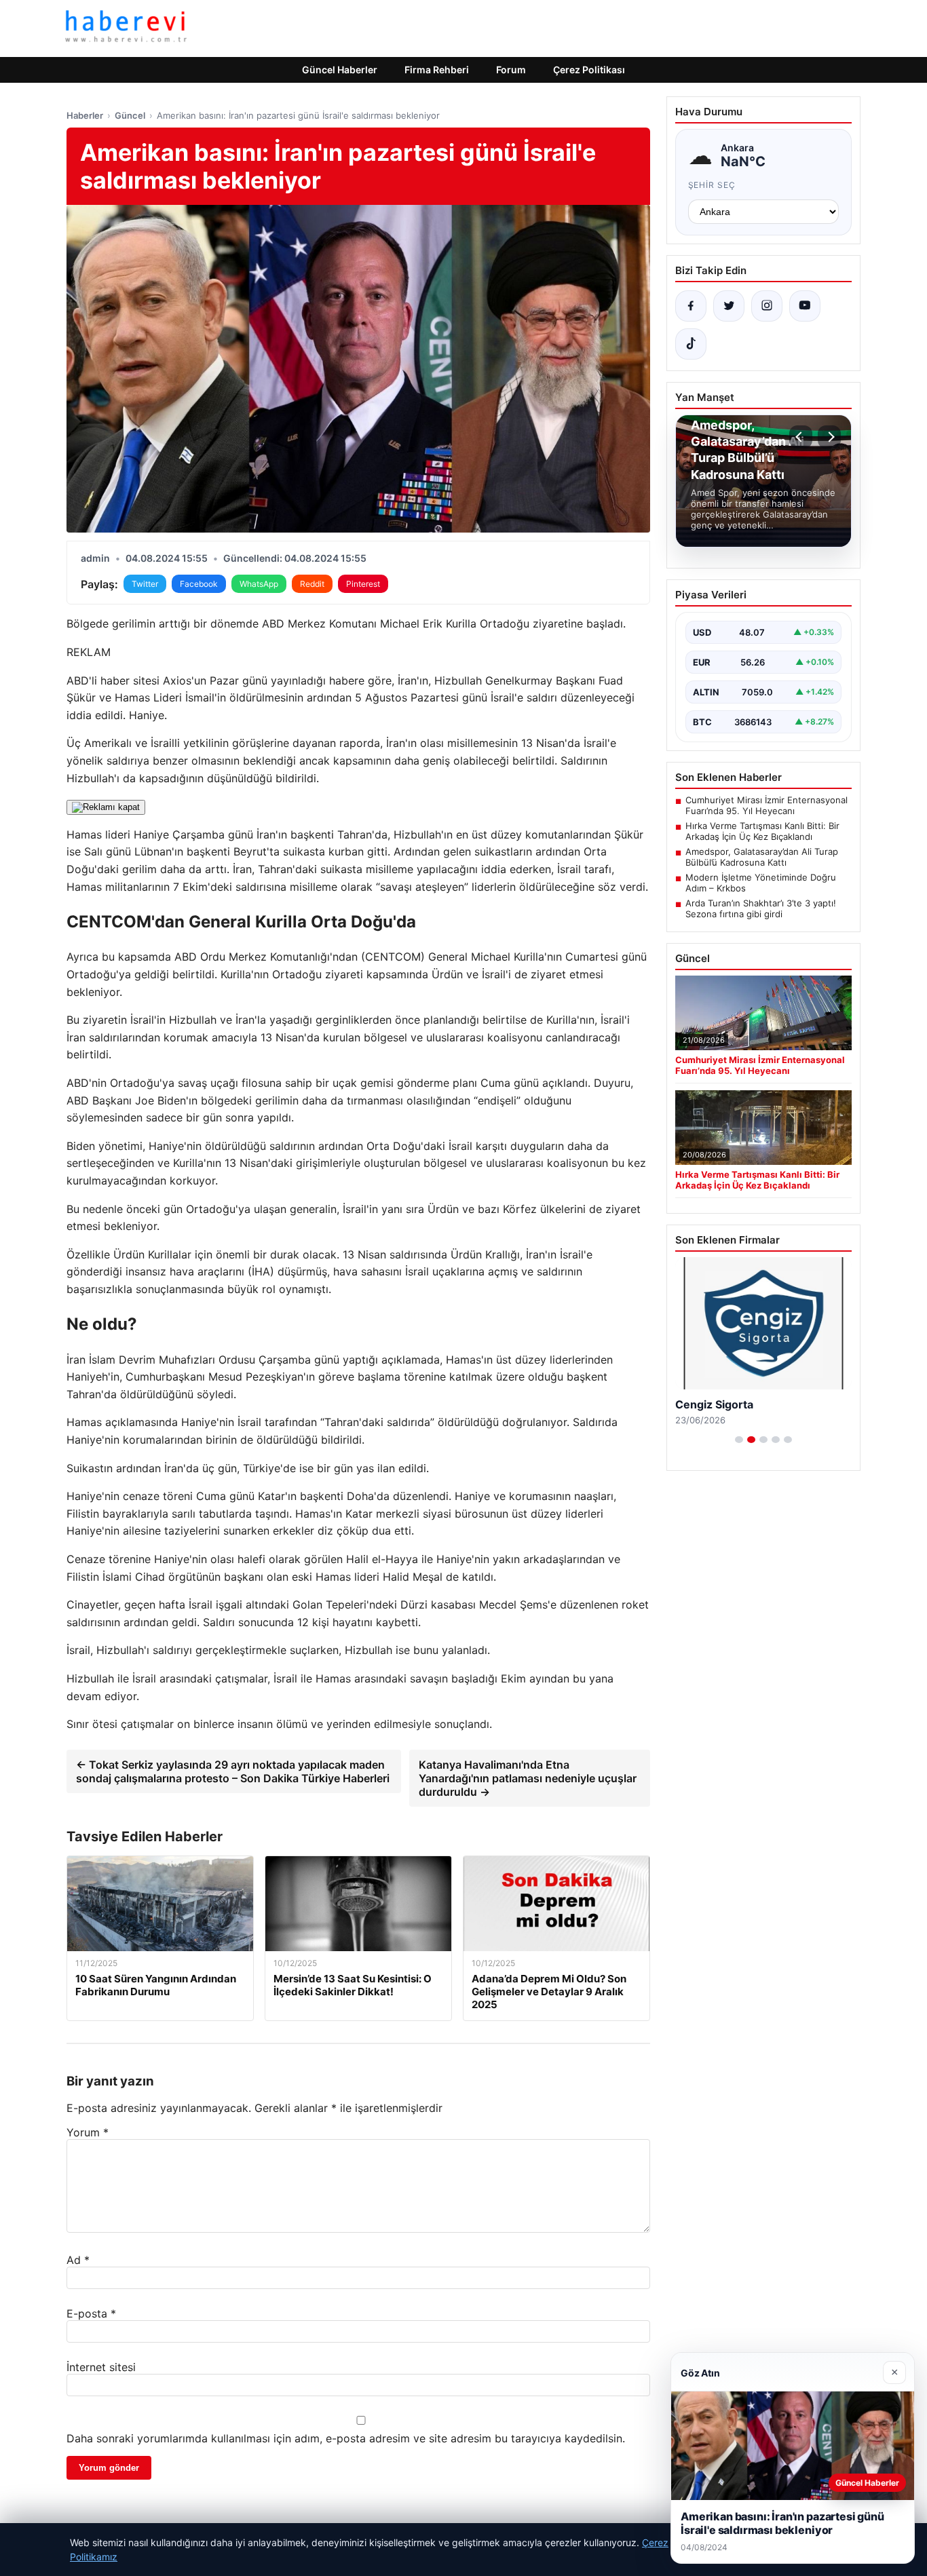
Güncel (130, 115)
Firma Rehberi (437, 70)
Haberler (85, 115)
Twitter (145, 584)
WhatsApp (259, 584)
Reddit (312, 584)
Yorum (88, 2132)
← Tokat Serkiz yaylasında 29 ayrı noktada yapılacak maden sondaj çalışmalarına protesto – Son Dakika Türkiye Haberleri (233, 1771)
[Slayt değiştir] (739, 1440)
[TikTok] (691, 344)
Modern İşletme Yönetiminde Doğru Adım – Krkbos (761, 883)
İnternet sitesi (101, 2367)
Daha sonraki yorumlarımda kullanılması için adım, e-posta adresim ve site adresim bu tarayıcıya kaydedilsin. (346, 2438)
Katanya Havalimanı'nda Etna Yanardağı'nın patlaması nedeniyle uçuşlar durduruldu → (528, 1778)
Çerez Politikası (589, 70)
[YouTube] (805, 306)
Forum (511, 70)
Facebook (199, 584)
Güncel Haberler (340, 70)
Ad (78, 2260)
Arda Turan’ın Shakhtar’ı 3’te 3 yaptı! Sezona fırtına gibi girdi (761, 908)
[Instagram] (767, 306)
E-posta (91, 2313)
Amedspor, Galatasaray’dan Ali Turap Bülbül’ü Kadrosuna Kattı (762, 857)
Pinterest (363, 584)
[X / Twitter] (729, 306)
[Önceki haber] (801, 437)
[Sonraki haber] (829, 437)
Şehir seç (712, 185)
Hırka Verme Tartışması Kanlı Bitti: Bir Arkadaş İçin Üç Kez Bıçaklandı (762, 831)
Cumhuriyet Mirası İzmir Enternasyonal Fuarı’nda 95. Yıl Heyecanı (767, 805)
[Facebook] (691, 306)
